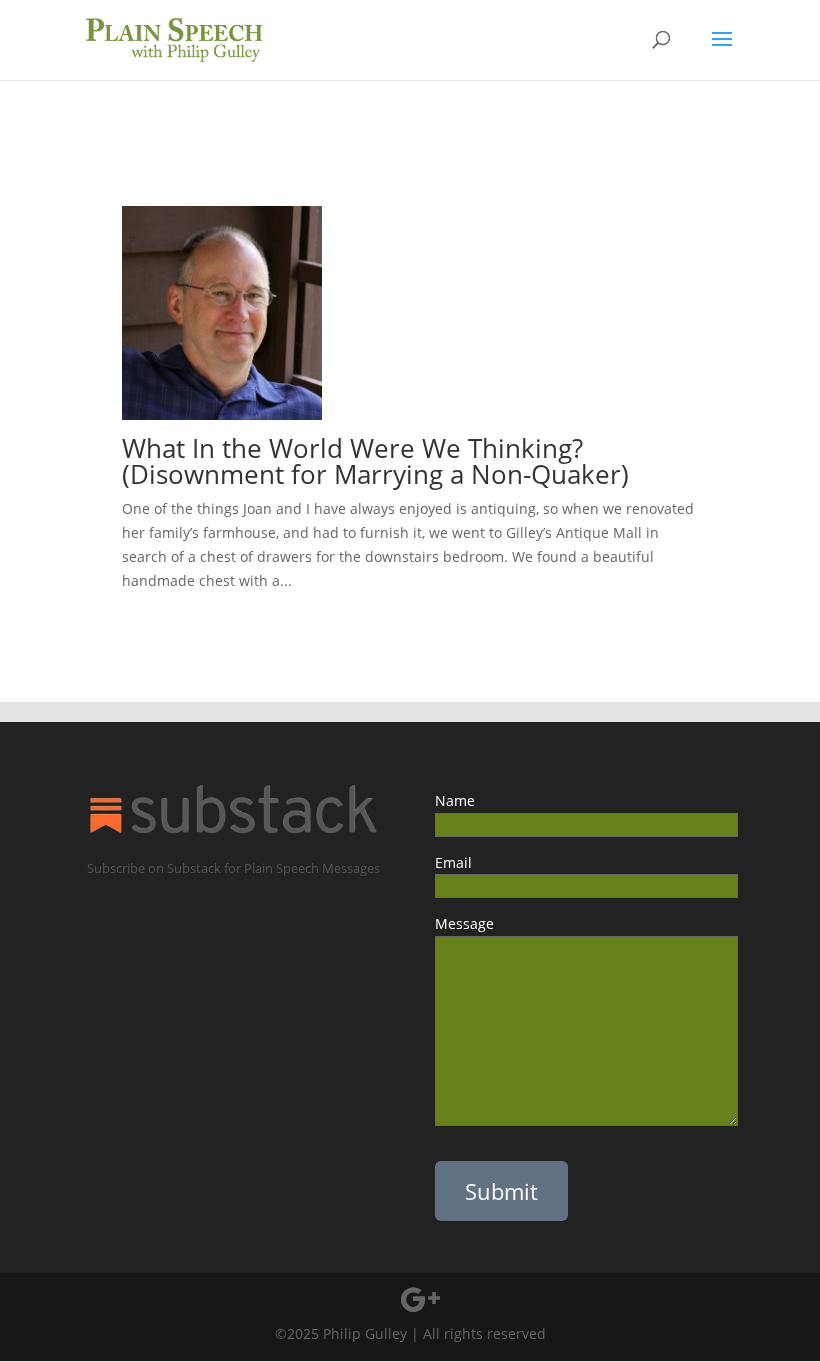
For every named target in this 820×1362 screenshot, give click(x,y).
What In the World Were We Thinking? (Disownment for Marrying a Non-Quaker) (375, 461)
